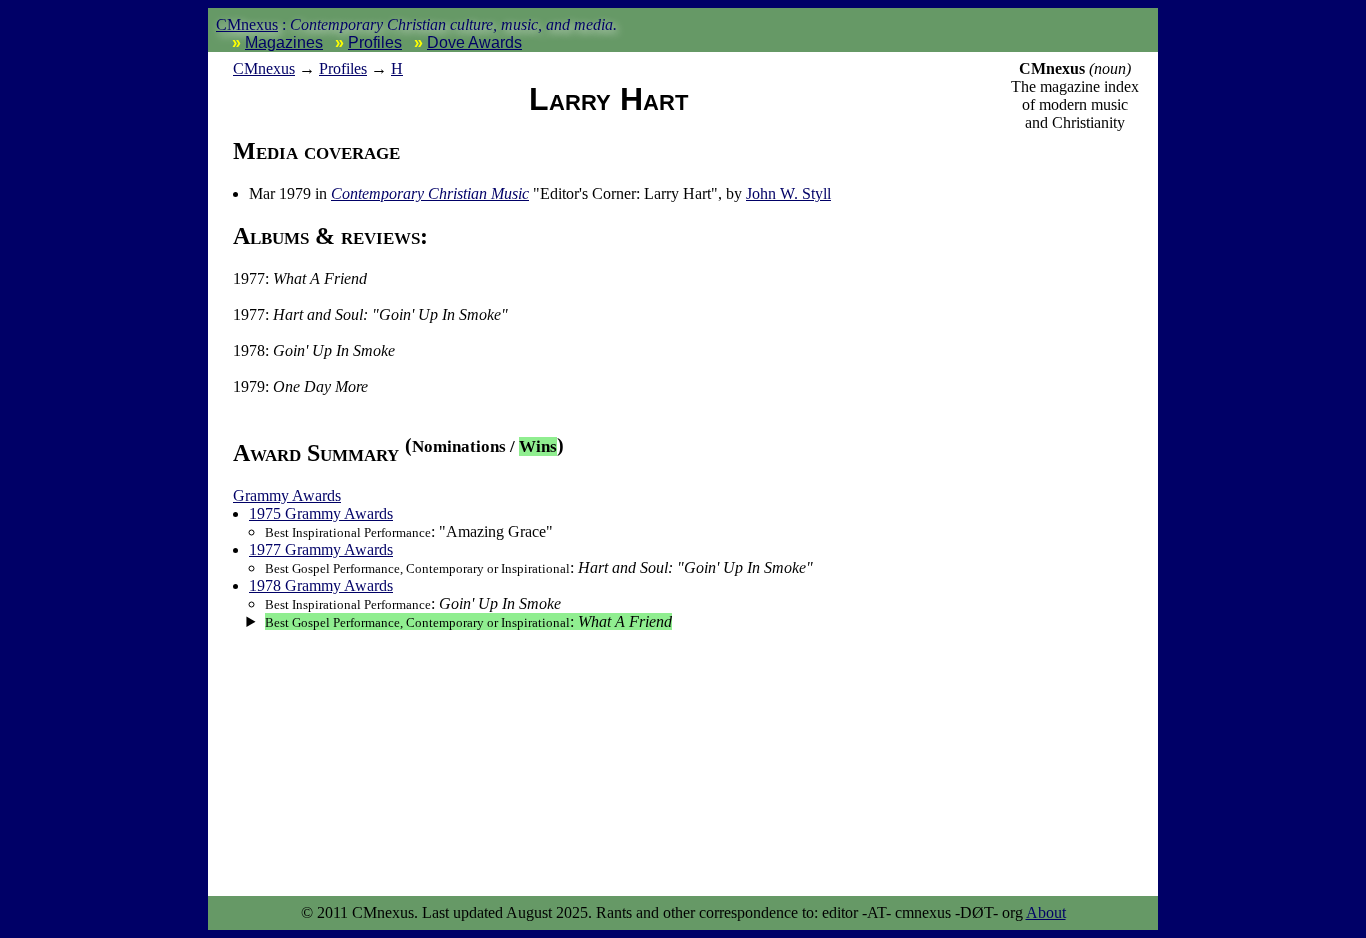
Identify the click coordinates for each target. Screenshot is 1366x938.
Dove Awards (474, 42)
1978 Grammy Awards (321, 585)
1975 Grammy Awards (321, 513)
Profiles (375, 42)
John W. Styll (788, 193)
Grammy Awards (287, 495)
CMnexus (247, 24)
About (1046, 912)
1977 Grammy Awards (321, 549)
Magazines (284, 42)
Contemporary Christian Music (430, 193)
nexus (264, 68)
